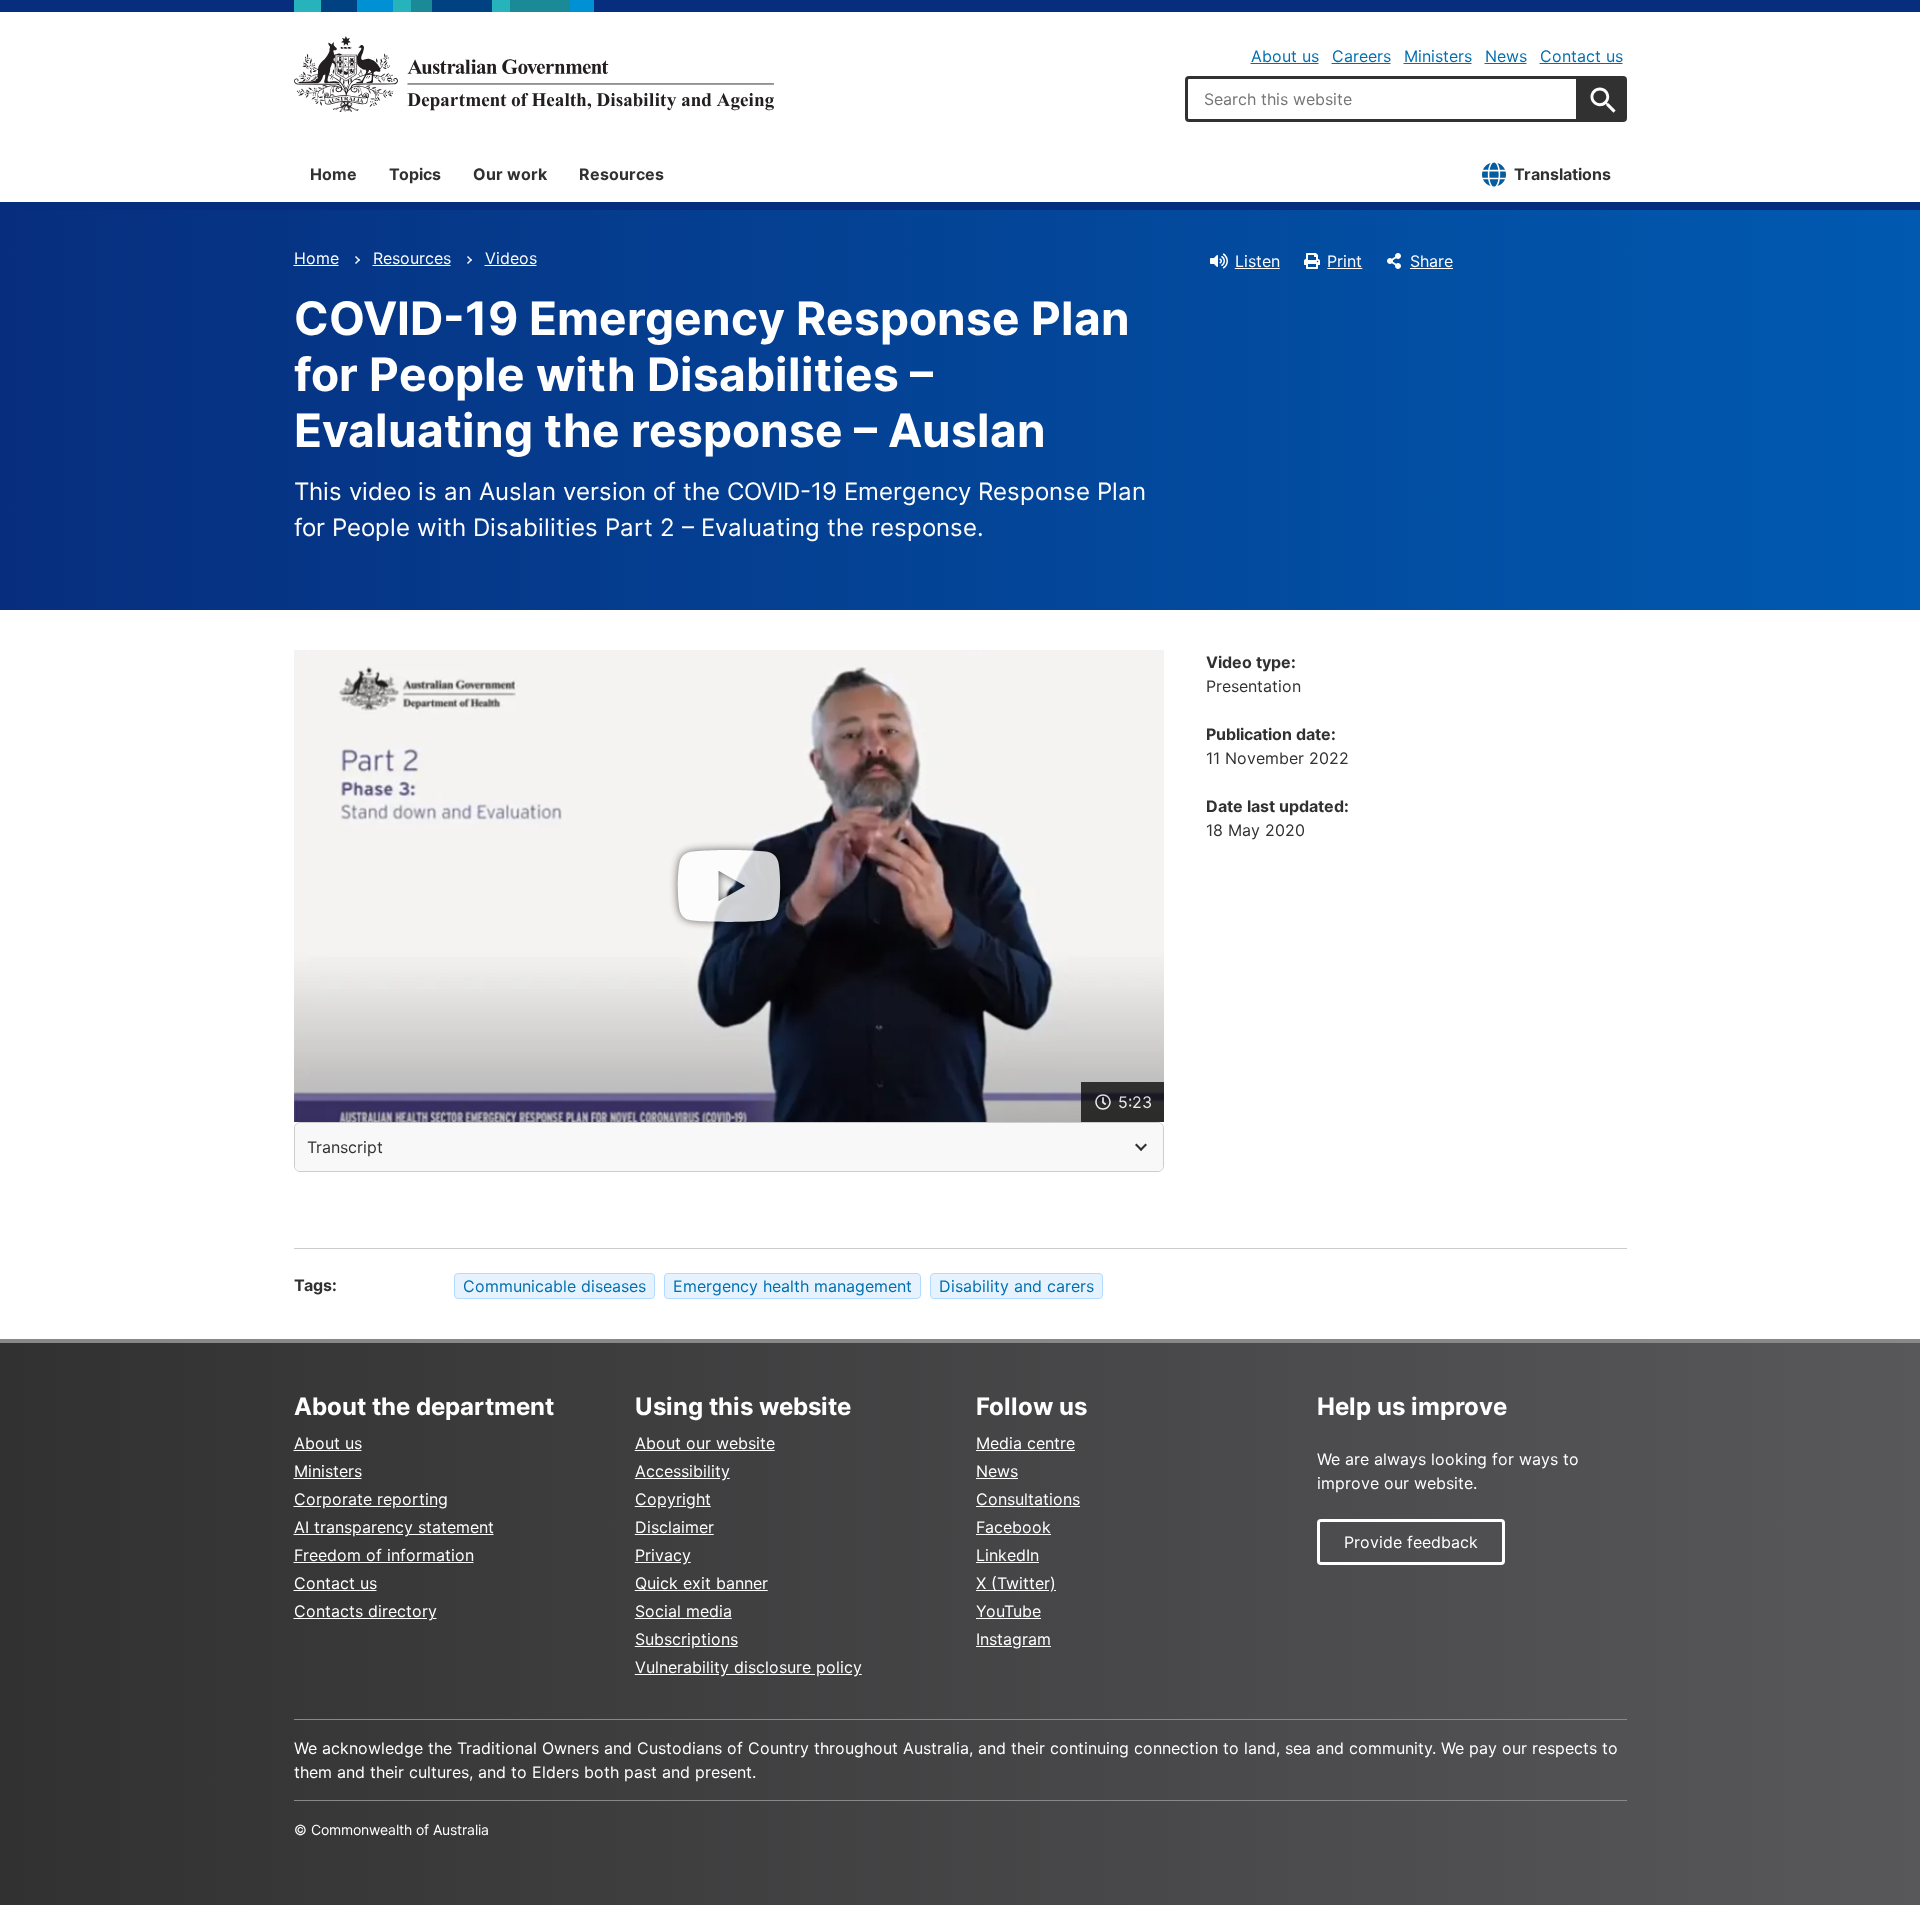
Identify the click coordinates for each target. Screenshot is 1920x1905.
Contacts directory (365, 1611)
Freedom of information (384, 1555)
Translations (1562, 174)
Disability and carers (1016, 1286)
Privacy (663, 1555)
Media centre (1025, 1443)
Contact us (1581, 56)
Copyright (673, 1499)
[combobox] (1382, 99)
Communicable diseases (554, 1286)
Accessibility (682, 1471)
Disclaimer (674, 1527)
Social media (683, 1611)
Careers (1361, 56)
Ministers (1438, 56)
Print (1344, 261)
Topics (415, 174)
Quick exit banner (701, 1583)
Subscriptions (686, 1639)
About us (1285, 56)
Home (333, 174)
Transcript (345, 1147)
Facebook (1013, 1527)
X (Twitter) (1016, 1583)
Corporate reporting (371, 1499)
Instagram (1013, 1639)
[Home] (534, 74)
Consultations (1028, 1499)
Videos (511, 258)
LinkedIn (1007, 1555)
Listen (1257, 261)
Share (1431, 261)
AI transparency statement (394, 1527)
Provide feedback (1411, 1542)
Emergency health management (792, 1286)
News (1506, 56)
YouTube (1008, 1611)
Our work (510, 174)
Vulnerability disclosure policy (748, 1667)
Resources (621, 174)
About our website (705, 1443)
